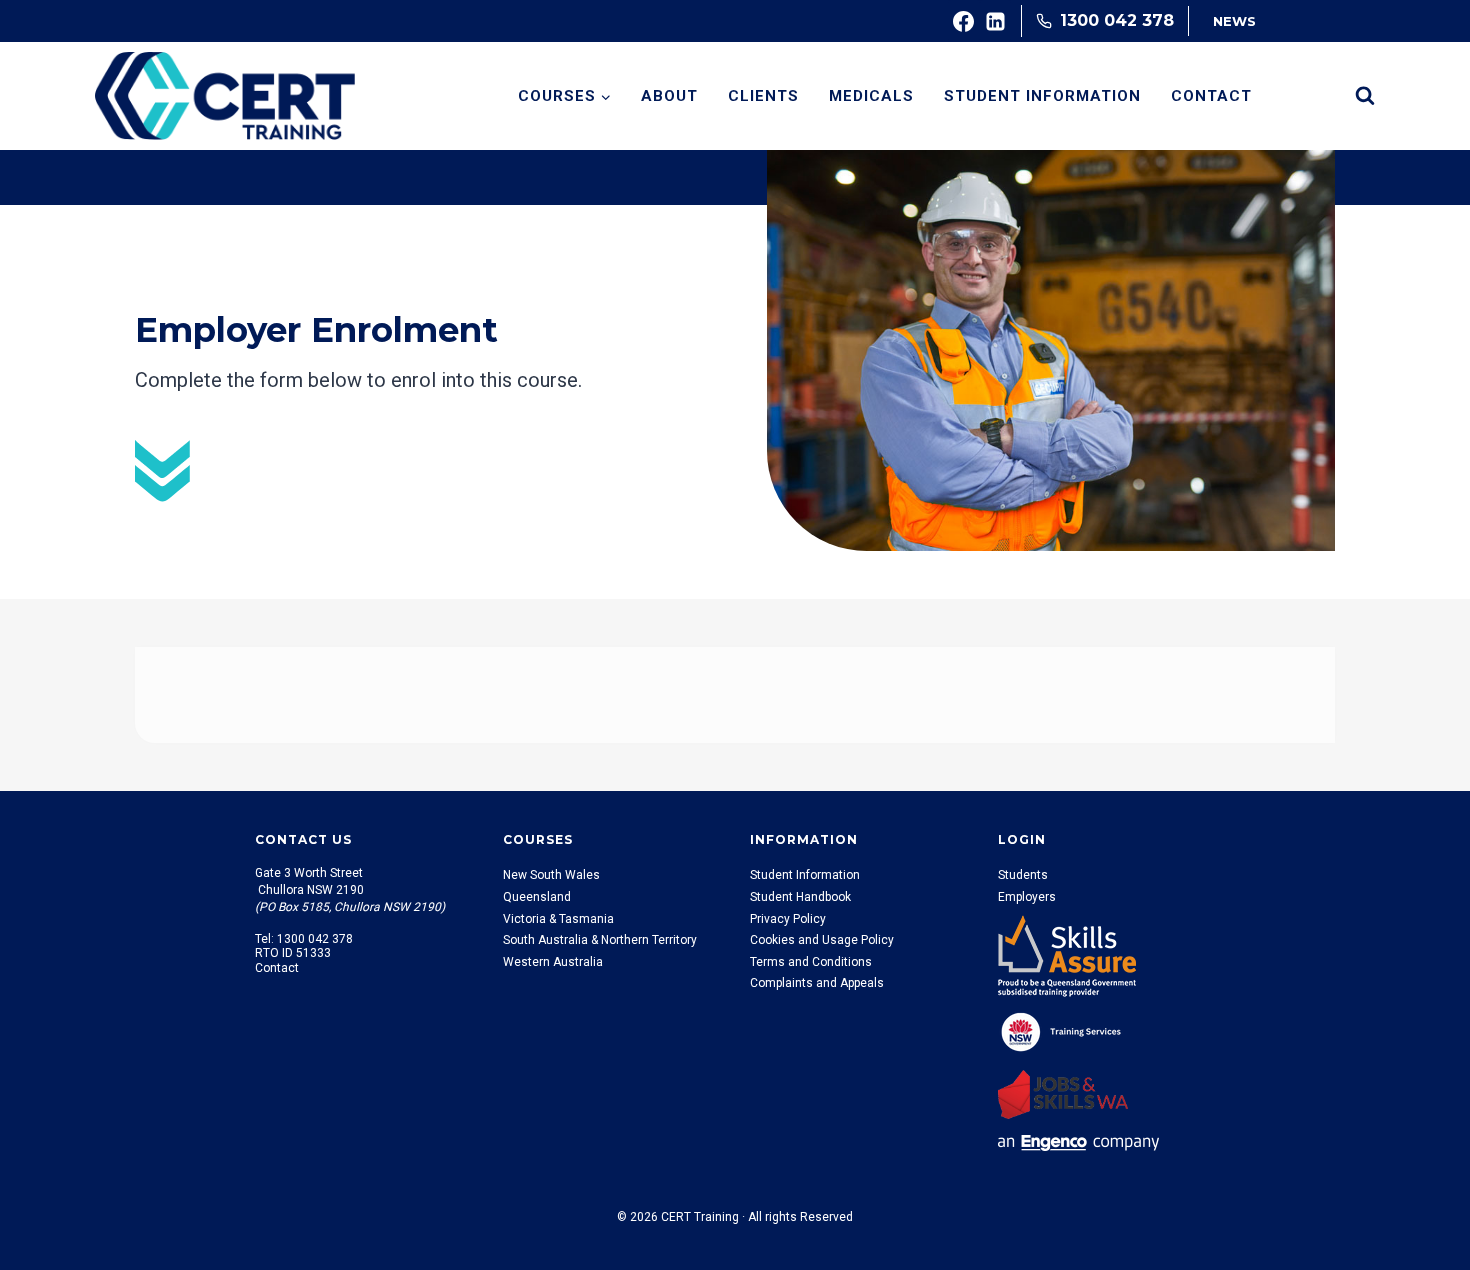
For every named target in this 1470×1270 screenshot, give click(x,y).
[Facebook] (964, 21)
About (669, 96)
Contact (1211, 96)
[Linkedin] (996, 21)
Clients (763, 96)
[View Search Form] (1365, 96)
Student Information (1042, 96)
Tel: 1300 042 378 (304, 939)
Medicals (871, 96)
